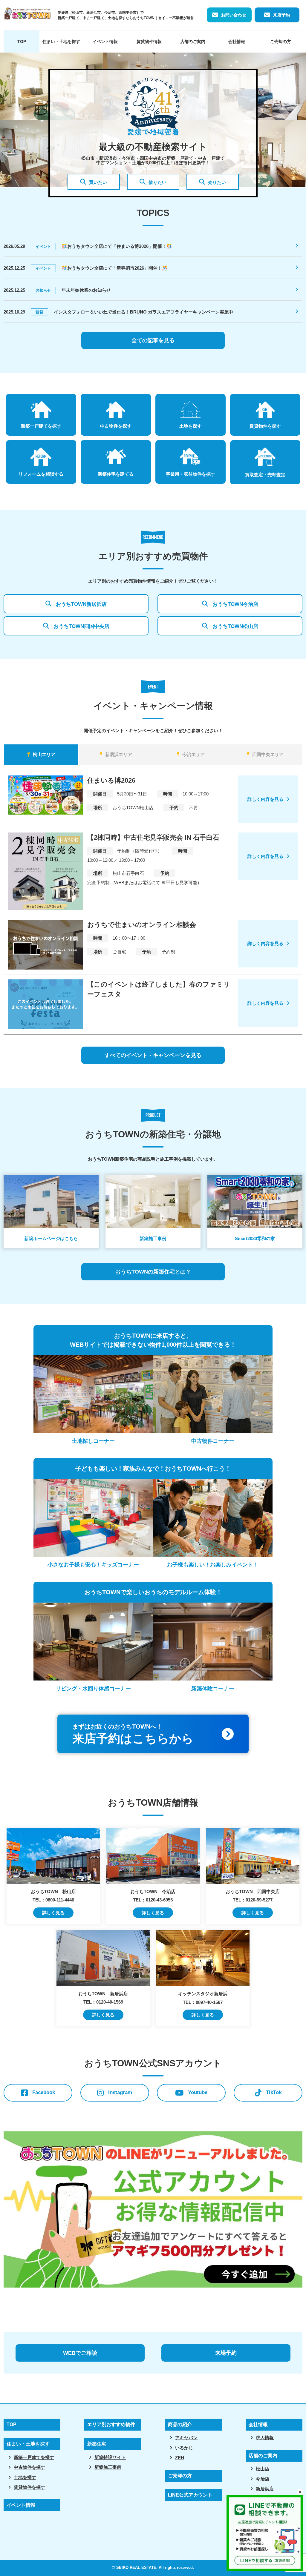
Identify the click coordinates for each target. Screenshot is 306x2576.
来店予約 (281, 15)
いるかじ (184, 2448)
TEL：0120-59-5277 (253, 1900)
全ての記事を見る (153, 340)
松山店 (263, 2469)
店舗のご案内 (193, 42)
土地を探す (25, 2477)
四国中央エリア (268, 754)
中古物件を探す (29, 2467)
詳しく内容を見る (265, 799)
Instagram (120, 2092)
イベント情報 (105, 42)
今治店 (263, 2479)
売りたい (217, 182)
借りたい (157, 182)
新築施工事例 (108, 2467)
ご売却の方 (281, 42)
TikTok (274, 2092)
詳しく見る (53, 1913)
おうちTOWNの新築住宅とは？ (153, 1272)
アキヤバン (186, 2438)
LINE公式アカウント (190, 2495)
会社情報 (237, 42)
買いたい (98, 182)
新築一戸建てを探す (34, 2457)
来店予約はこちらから (133, 1734)
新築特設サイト (110, 2457)
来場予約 (226, 2353)
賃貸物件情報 (149, 42)
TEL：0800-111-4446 (53, 1900)
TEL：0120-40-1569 (103, 2002)
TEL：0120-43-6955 (153, 1900)
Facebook (44, 2092)
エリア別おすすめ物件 (111, 2424)
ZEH (180, 2458)
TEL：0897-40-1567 (203, 2002)
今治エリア (193, 754)
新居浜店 (265, 2489)
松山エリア (44, 754)
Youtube (198, 2092)
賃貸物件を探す (29, 2487)
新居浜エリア (119, 754)
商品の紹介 (180, 2424)
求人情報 (265, 2438)
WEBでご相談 (80, 2353)
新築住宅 (97, 2444)
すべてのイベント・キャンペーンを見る (153, 1055)
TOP (22, 42)
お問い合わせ (234, 15)
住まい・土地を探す (61, 42)
